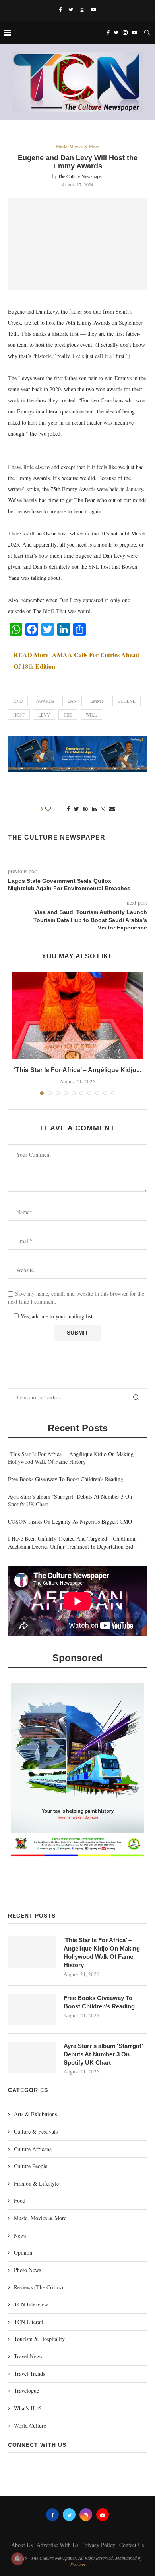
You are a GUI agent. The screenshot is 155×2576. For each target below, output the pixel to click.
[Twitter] (71, 10)
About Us (22, 2545)
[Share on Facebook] (68, 809)
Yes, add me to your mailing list (56, 1316)
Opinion (23, 2252)
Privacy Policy (99, 2545)
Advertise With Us (57, 2545)
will (91, 715)
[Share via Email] (112, 809)
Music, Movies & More (77, 146)
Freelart (77, 2565)
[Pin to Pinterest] (85, 809)
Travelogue (26, 2391)
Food (20, 2200)
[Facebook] (60, 10)
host (19, 715)
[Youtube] (94, 10)
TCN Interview (31, 2304)
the (68, 715)
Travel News (28, 2356)
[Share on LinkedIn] (94, 809)
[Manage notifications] (17, 2559)
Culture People (31, 2166)
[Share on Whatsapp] (103, 809)
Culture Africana (33, 2149)
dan (72, 701)
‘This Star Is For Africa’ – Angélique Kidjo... (77, 1070)
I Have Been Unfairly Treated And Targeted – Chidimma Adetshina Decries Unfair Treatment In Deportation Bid (72, 1542)
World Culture (30, 2426)
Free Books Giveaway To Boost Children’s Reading (66, 1479)
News (20, 2235)
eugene (127, 701)
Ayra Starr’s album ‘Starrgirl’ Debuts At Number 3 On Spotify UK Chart (103, 2054)
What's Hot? (28, 2408)
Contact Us (132, 2545)
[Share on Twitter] (77, 809)
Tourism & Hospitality (39, 2339)
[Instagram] (82, 10)
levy (44, 715)
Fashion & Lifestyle (36, 2183)
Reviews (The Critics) (39, 2287)
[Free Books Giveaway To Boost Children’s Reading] (32, 2010)
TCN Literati (29, 2322)
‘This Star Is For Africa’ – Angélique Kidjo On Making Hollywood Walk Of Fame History (71, 1458)
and (18, 701)
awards (45, 701)
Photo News (27, 2270)
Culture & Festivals (36, 2131)
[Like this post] (53, 809)
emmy (97, 701)
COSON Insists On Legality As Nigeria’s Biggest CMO (70, 1521)
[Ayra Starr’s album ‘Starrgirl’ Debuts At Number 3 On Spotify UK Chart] (32, 2058)
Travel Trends (29, 2374)
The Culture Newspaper (80, 176)
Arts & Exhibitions (35, 2114)
